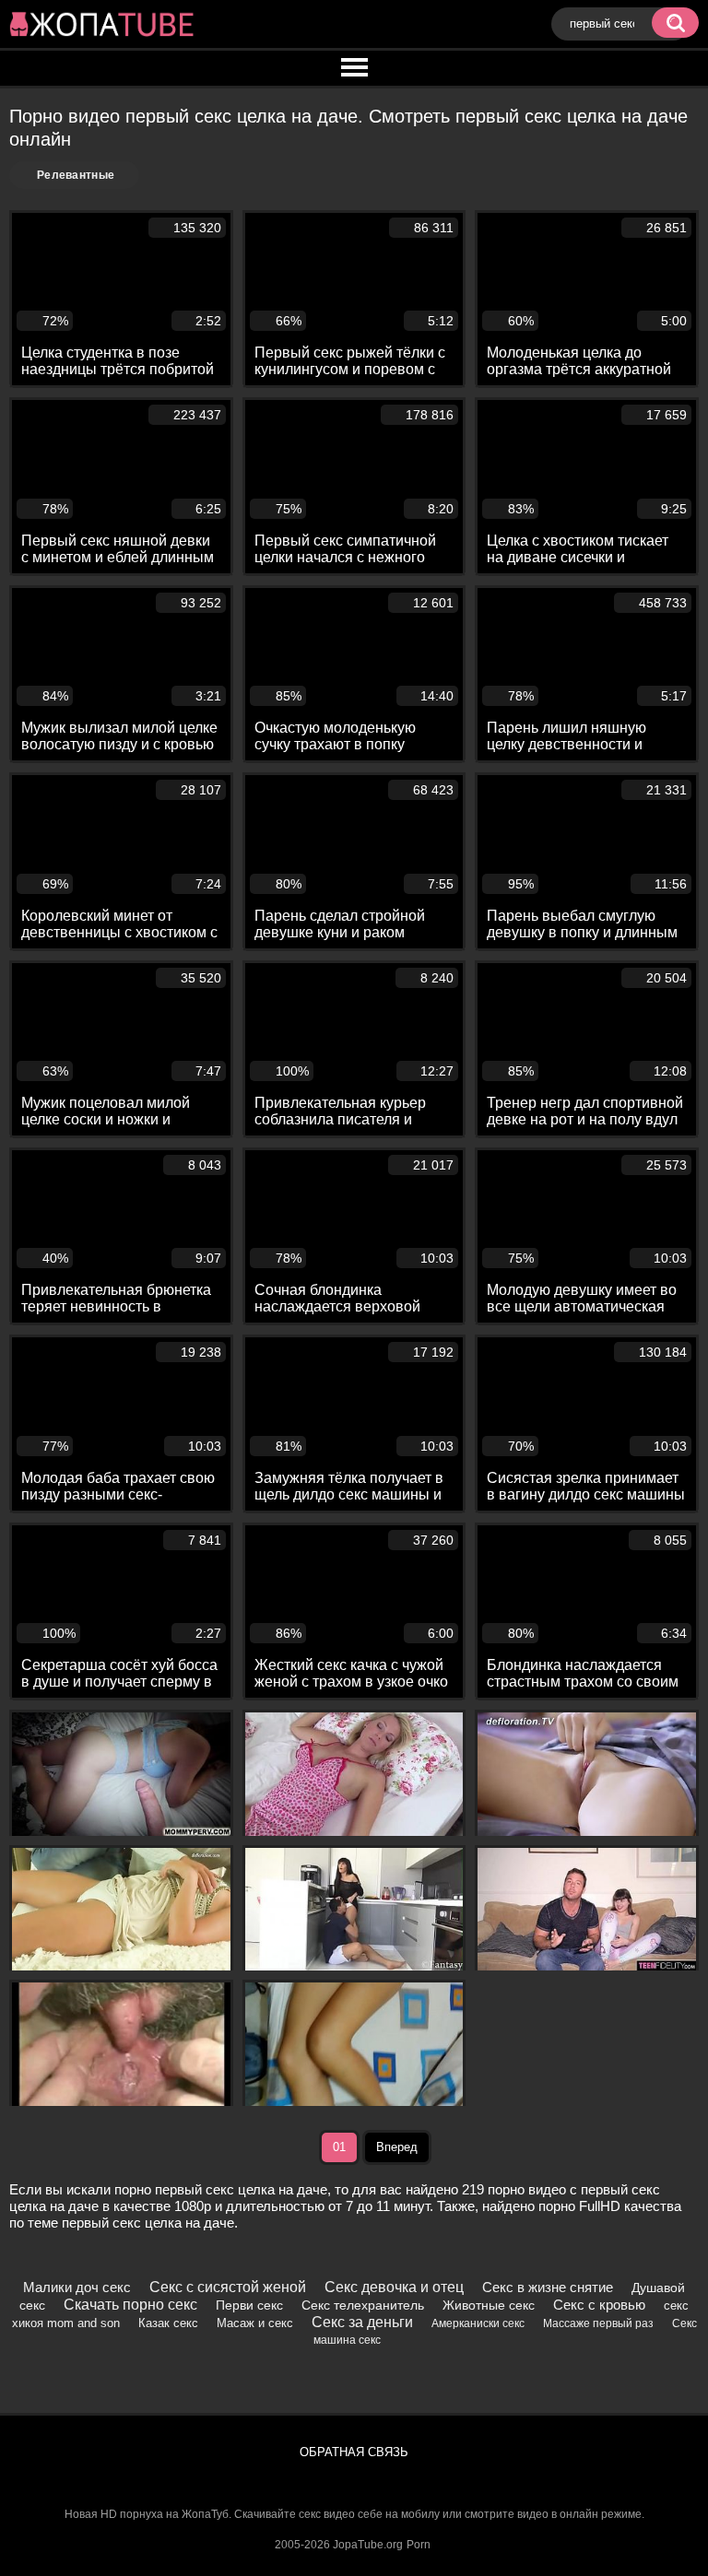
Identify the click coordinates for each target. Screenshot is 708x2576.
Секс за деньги (362, 2322)
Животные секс (489, 2305)
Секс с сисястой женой (228, 2287)
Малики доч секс (77, 2287)
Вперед (397, 2147)
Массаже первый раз (598, 2323)
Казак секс (168, 2323)
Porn (419, 2545)
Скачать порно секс (130, 2305)
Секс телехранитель (363, 2305)
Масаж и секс (255, 2323)
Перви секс (249, 2305)
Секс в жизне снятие (548, 2287)
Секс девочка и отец (394, 2287)
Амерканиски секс (478, 2323)
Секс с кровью (599, 2305)
